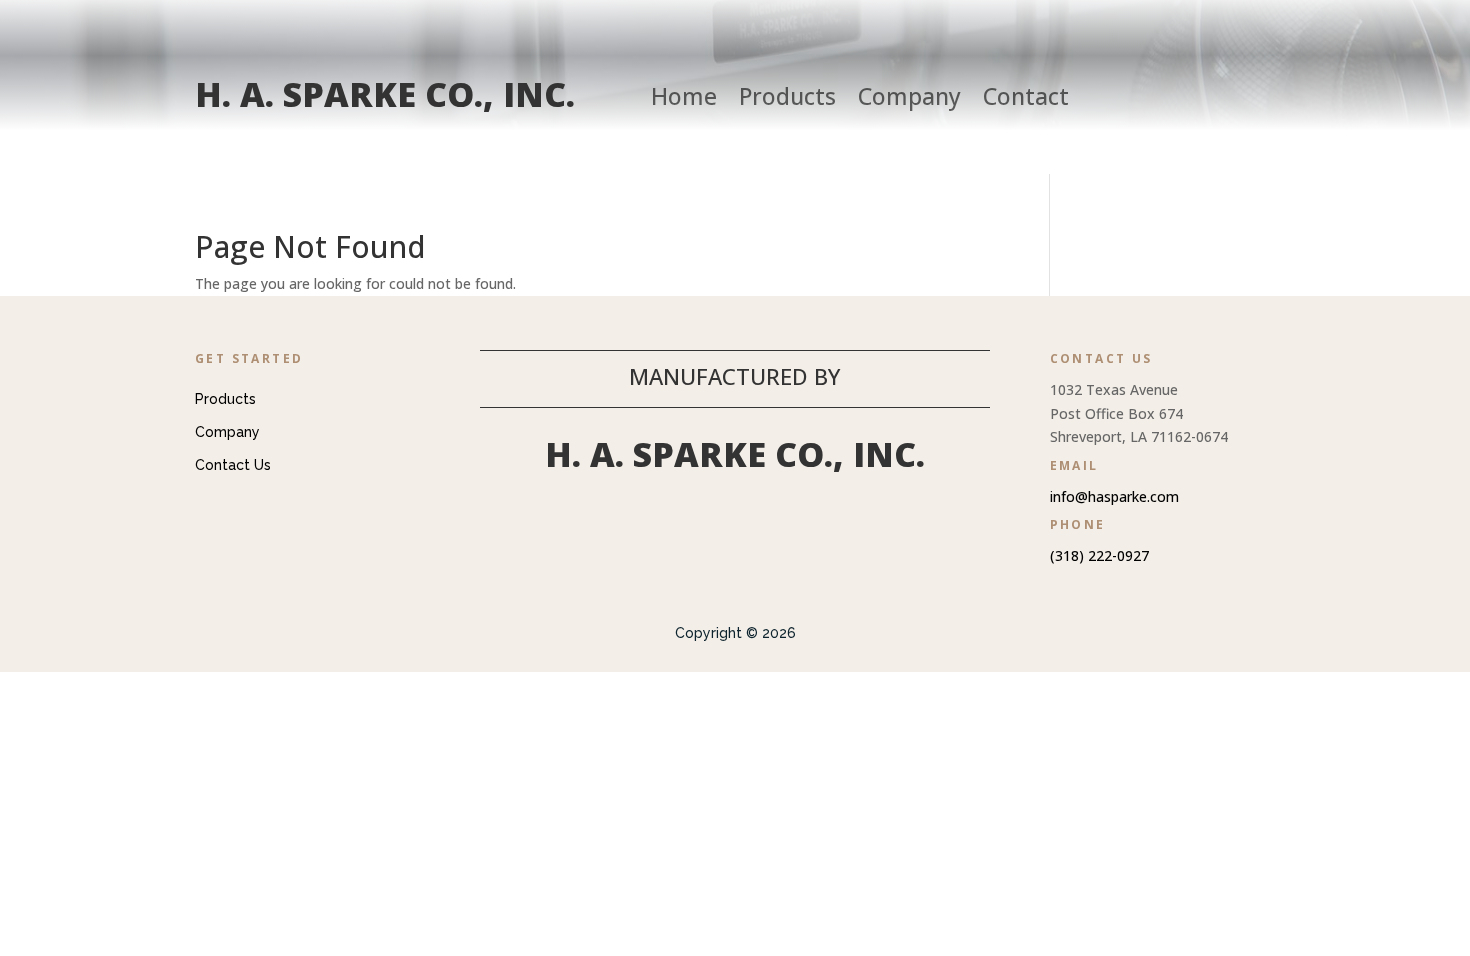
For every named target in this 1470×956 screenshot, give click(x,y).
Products (787, 100)
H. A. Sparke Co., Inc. (385, 94)
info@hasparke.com (1114, 496)
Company (909, 100)
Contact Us (233, 465)
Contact (1026, 100)
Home (684, 100)
